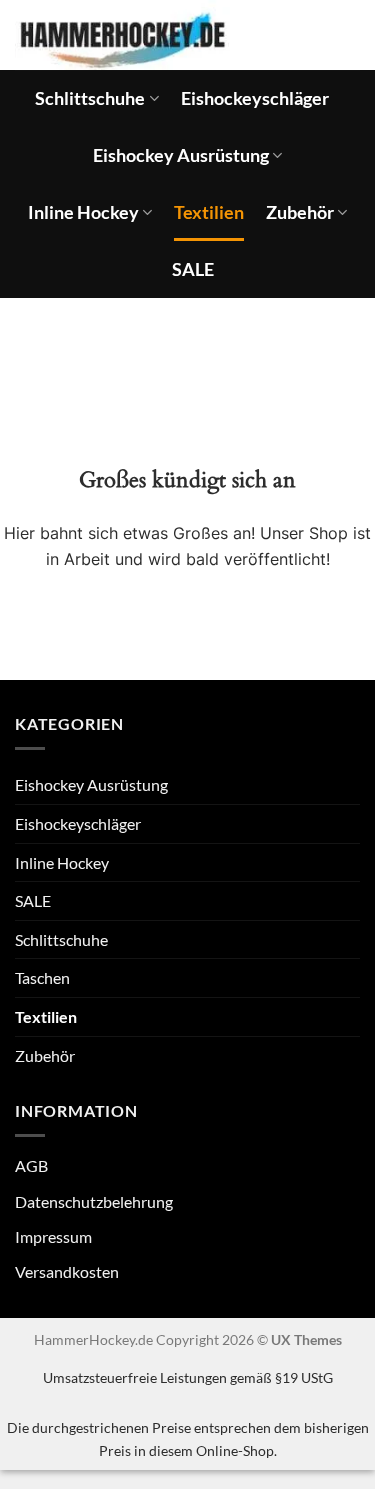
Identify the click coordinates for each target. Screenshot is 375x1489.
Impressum (53, 1236)
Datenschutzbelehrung (94, 1201)
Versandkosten (67, 1271)
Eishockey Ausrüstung (181, 155)
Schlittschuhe (90, 98)
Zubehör (300, 212)
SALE (193, 269)
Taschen (42, 977)
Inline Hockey (83, 212)
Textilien (209, 212)
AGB (31, 1165)
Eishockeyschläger (255, 98)
